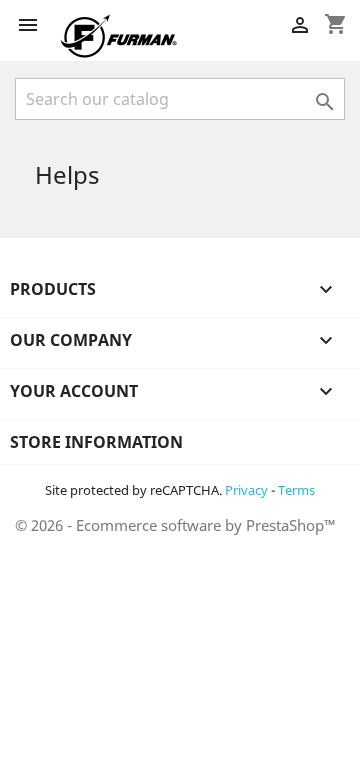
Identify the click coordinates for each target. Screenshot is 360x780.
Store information (96, 442)
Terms (296, 490)
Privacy (246, 490)
